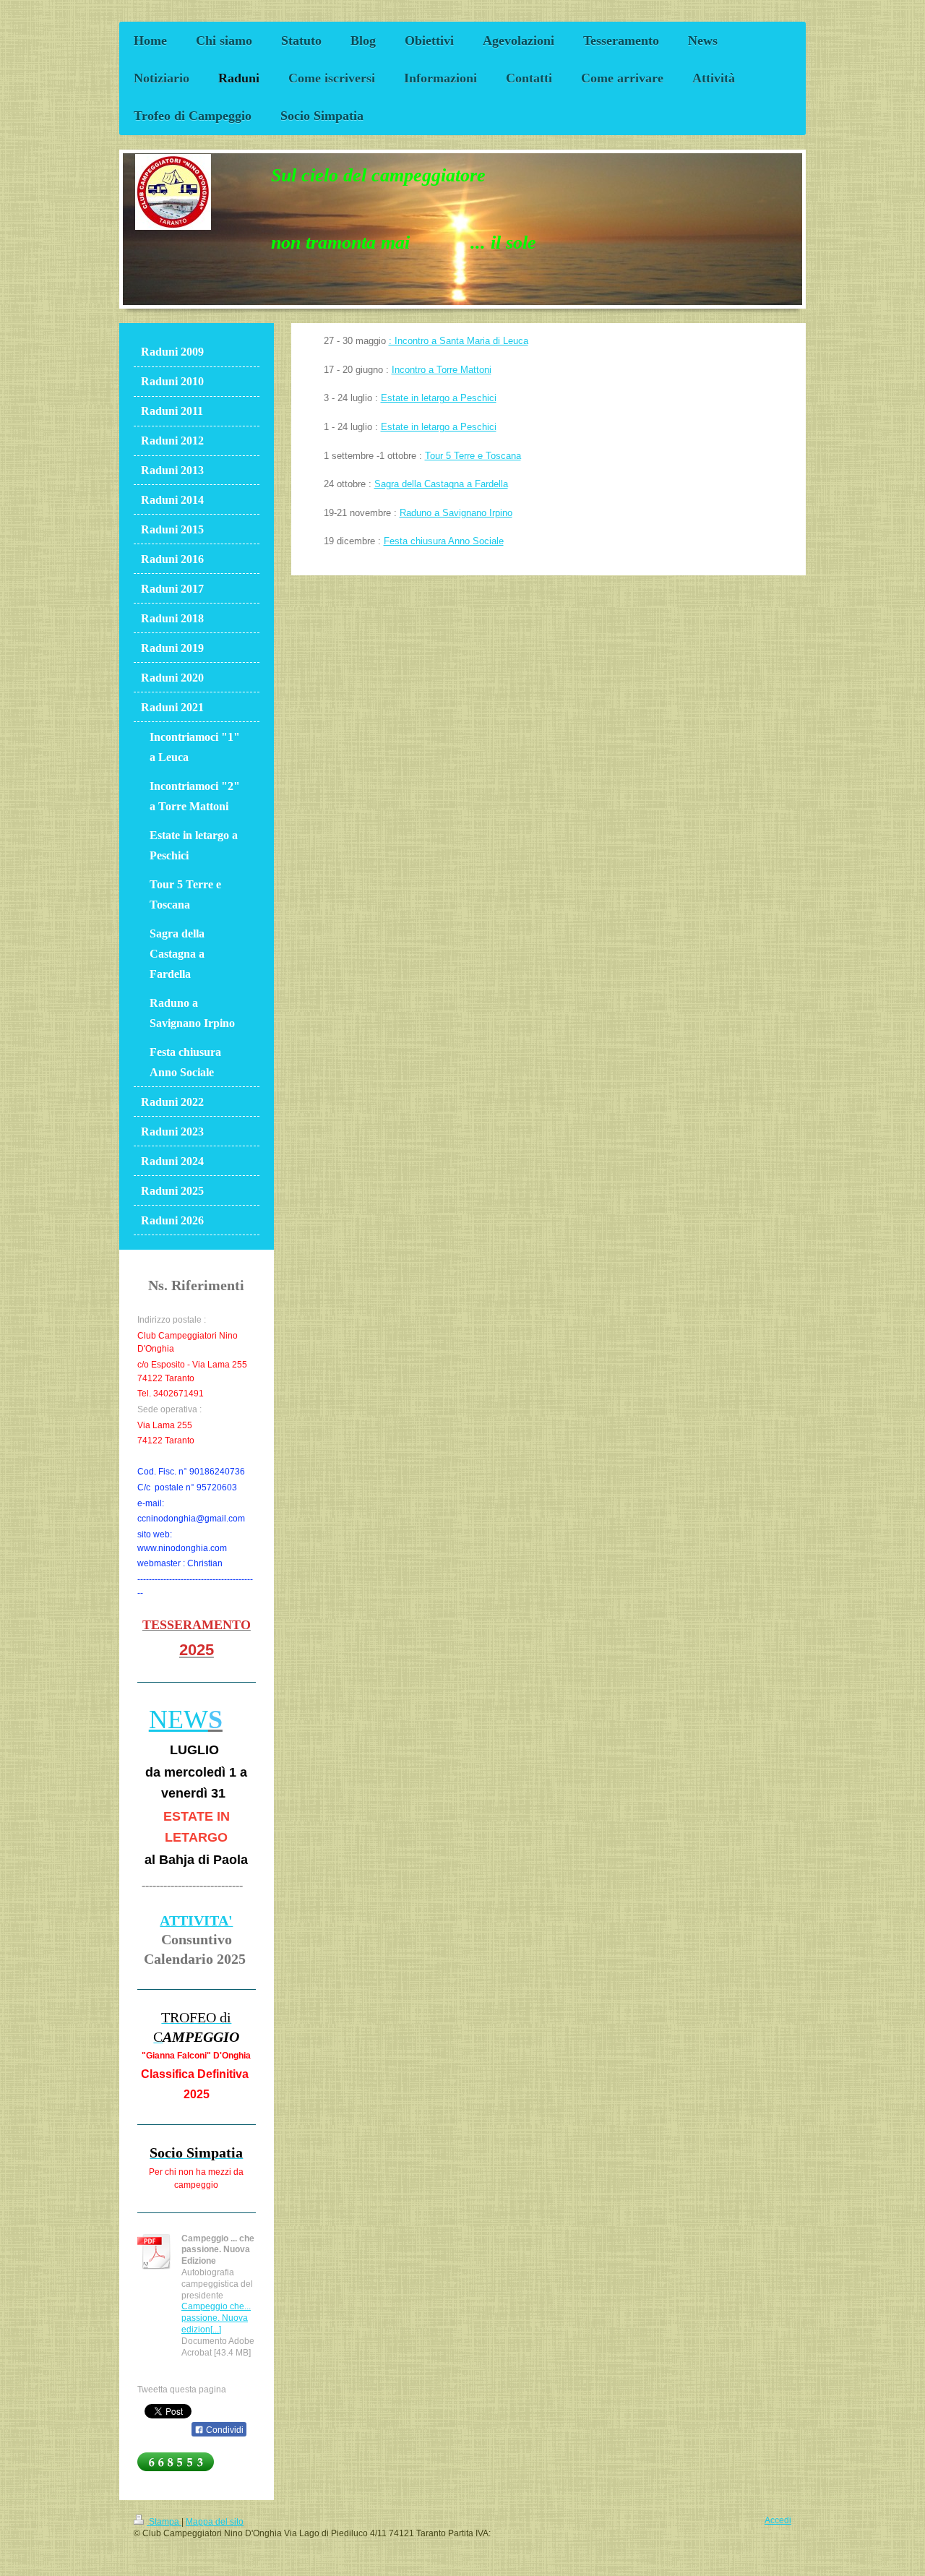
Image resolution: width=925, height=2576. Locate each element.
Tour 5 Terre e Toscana (473, 456)
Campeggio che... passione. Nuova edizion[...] (216, 2318)
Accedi (778, 2520)
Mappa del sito (215, 2521)
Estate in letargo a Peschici (439, 398)
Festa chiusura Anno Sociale (444, 541)
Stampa (164, 2521)
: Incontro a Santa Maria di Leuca (459, 341)
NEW (178, 1720)
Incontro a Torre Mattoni (442, 370)
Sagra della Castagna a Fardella (441, 484)
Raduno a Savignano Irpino (456, 513)
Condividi (224, 2430)
